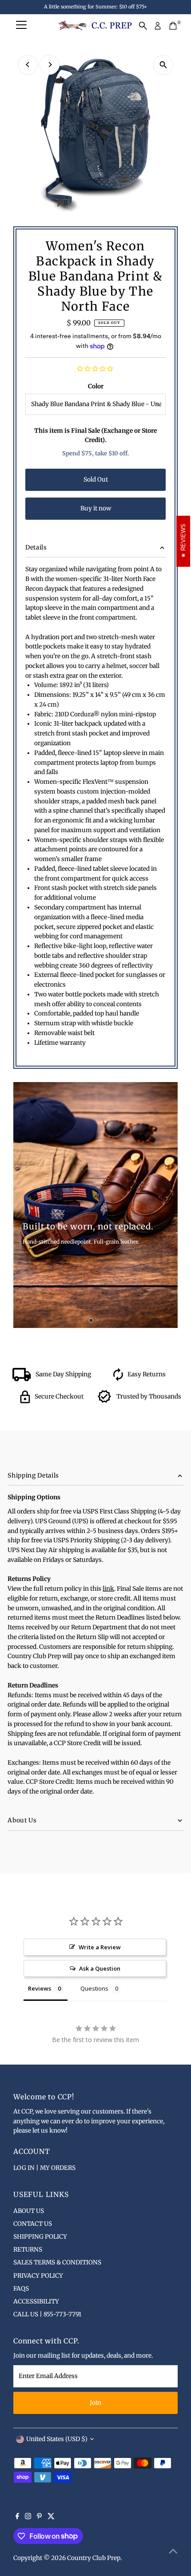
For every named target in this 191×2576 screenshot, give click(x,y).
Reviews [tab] (40, 1988)
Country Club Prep (94, 2558)
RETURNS (28, 2250)
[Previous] (28, 65)
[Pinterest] (39, 2517)
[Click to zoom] (163, 65)
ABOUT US (29, 2211)
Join (95, 2403)
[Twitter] (51, 2517)
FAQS (21, 2289)
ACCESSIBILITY (36, 2301)
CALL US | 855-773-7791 (47, 2314)
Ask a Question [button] (100, 1968)
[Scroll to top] (173, 2552)
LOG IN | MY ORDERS (44, 2168)
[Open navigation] (21, 26)
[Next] (50, 65)
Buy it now (96, 508)
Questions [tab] (94, 1988)
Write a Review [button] (100, 1947)
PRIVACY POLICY (38, 2276)
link (108, 1589)
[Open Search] (143, 26)
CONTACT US (33, 2224)
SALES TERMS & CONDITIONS (57, 2262)
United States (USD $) (57, 2439)
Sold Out (96, 480)
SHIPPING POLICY (40, 2237)
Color (96, 386)
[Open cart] (173, 26)
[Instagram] (28, 2517)
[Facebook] (17, 2517)
